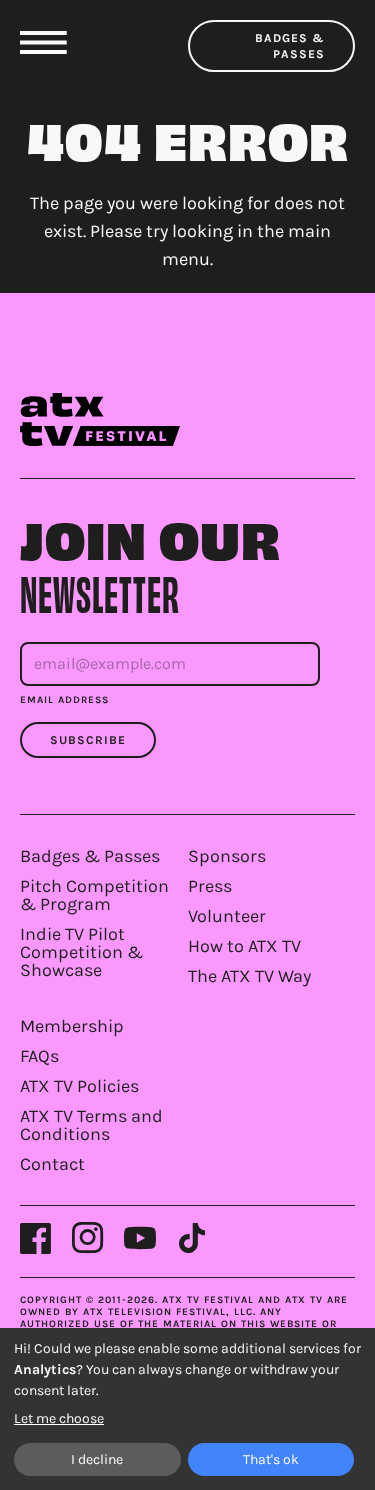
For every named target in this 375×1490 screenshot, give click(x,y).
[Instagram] (88, 1238)
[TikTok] (192, 1238)
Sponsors (227, 856)
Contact (52, 1164)
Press (210, 886)
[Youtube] (140, 1238)
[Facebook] (36, 1238)
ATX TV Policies (79, 1086)
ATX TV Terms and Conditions (91, 1125)
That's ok (271, 1459)
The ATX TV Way (249, 976)
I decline (97, 1459)
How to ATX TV (244, 946)
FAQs (39, 1056)
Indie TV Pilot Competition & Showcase (81, 952)
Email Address (64, 700)
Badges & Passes (290, 46)
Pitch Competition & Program (94, 895)
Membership (72, 1026)
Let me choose (59, 1418)
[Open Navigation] (43, 42)
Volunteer (227, 916)
